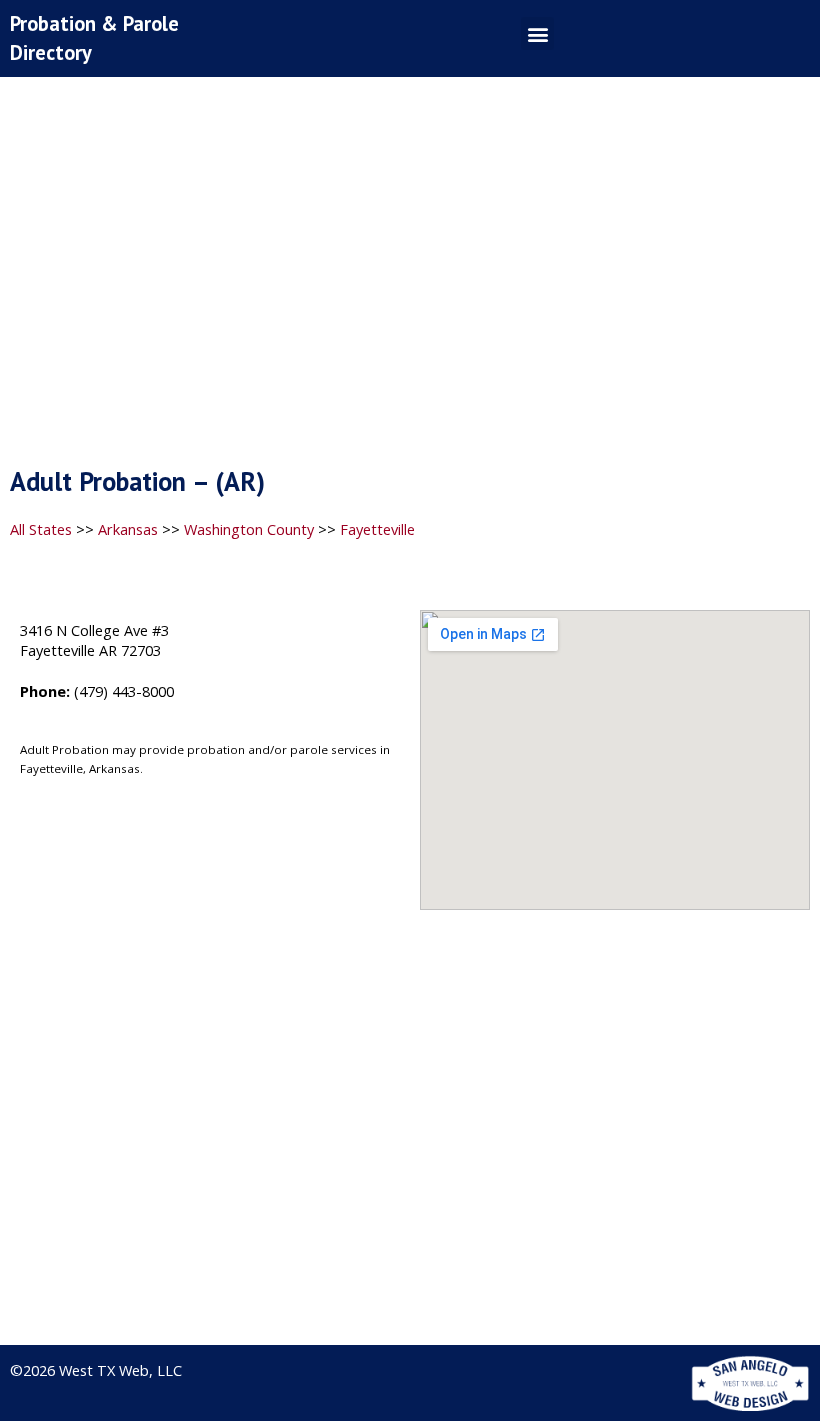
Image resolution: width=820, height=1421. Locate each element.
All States (41, 529)
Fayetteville (377, 529)
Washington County (249, 529)
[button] (537, 33)
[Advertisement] (410, 277)
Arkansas (128, 529)
